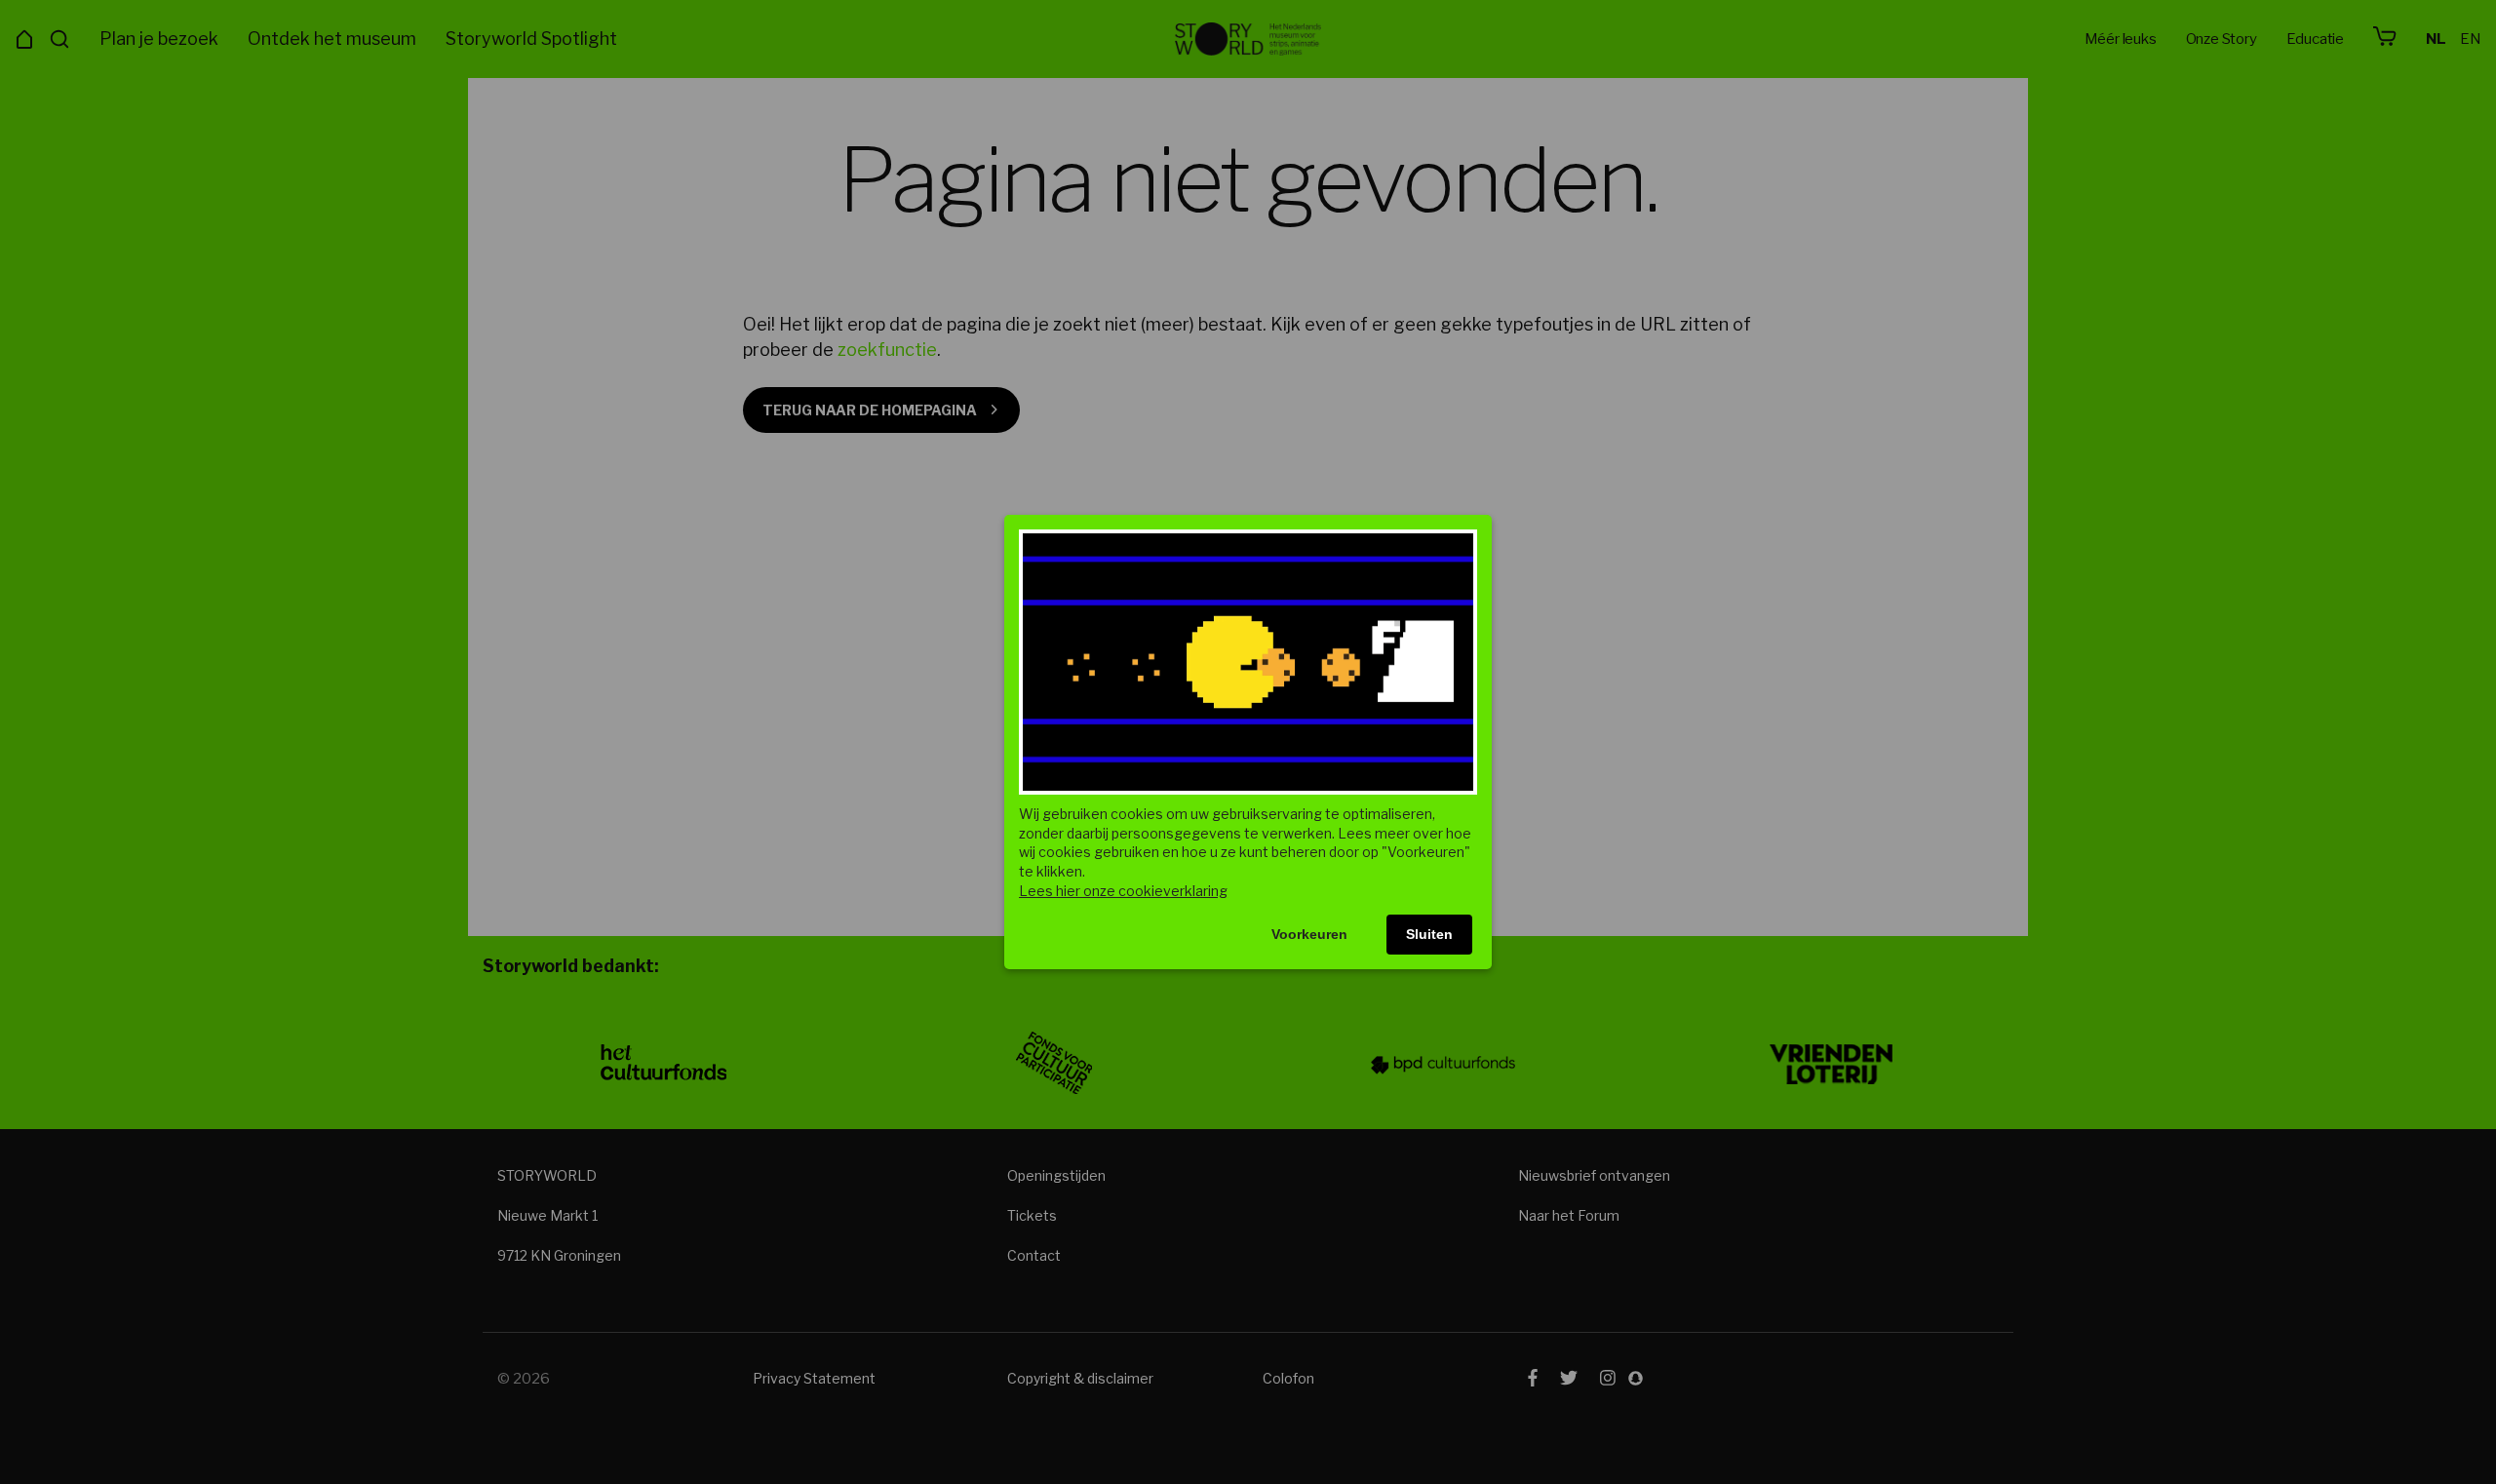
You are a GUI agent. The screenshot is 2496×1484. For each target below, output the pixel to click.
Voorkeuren (1309, 934)
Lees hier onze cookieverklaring (1123, 891)
